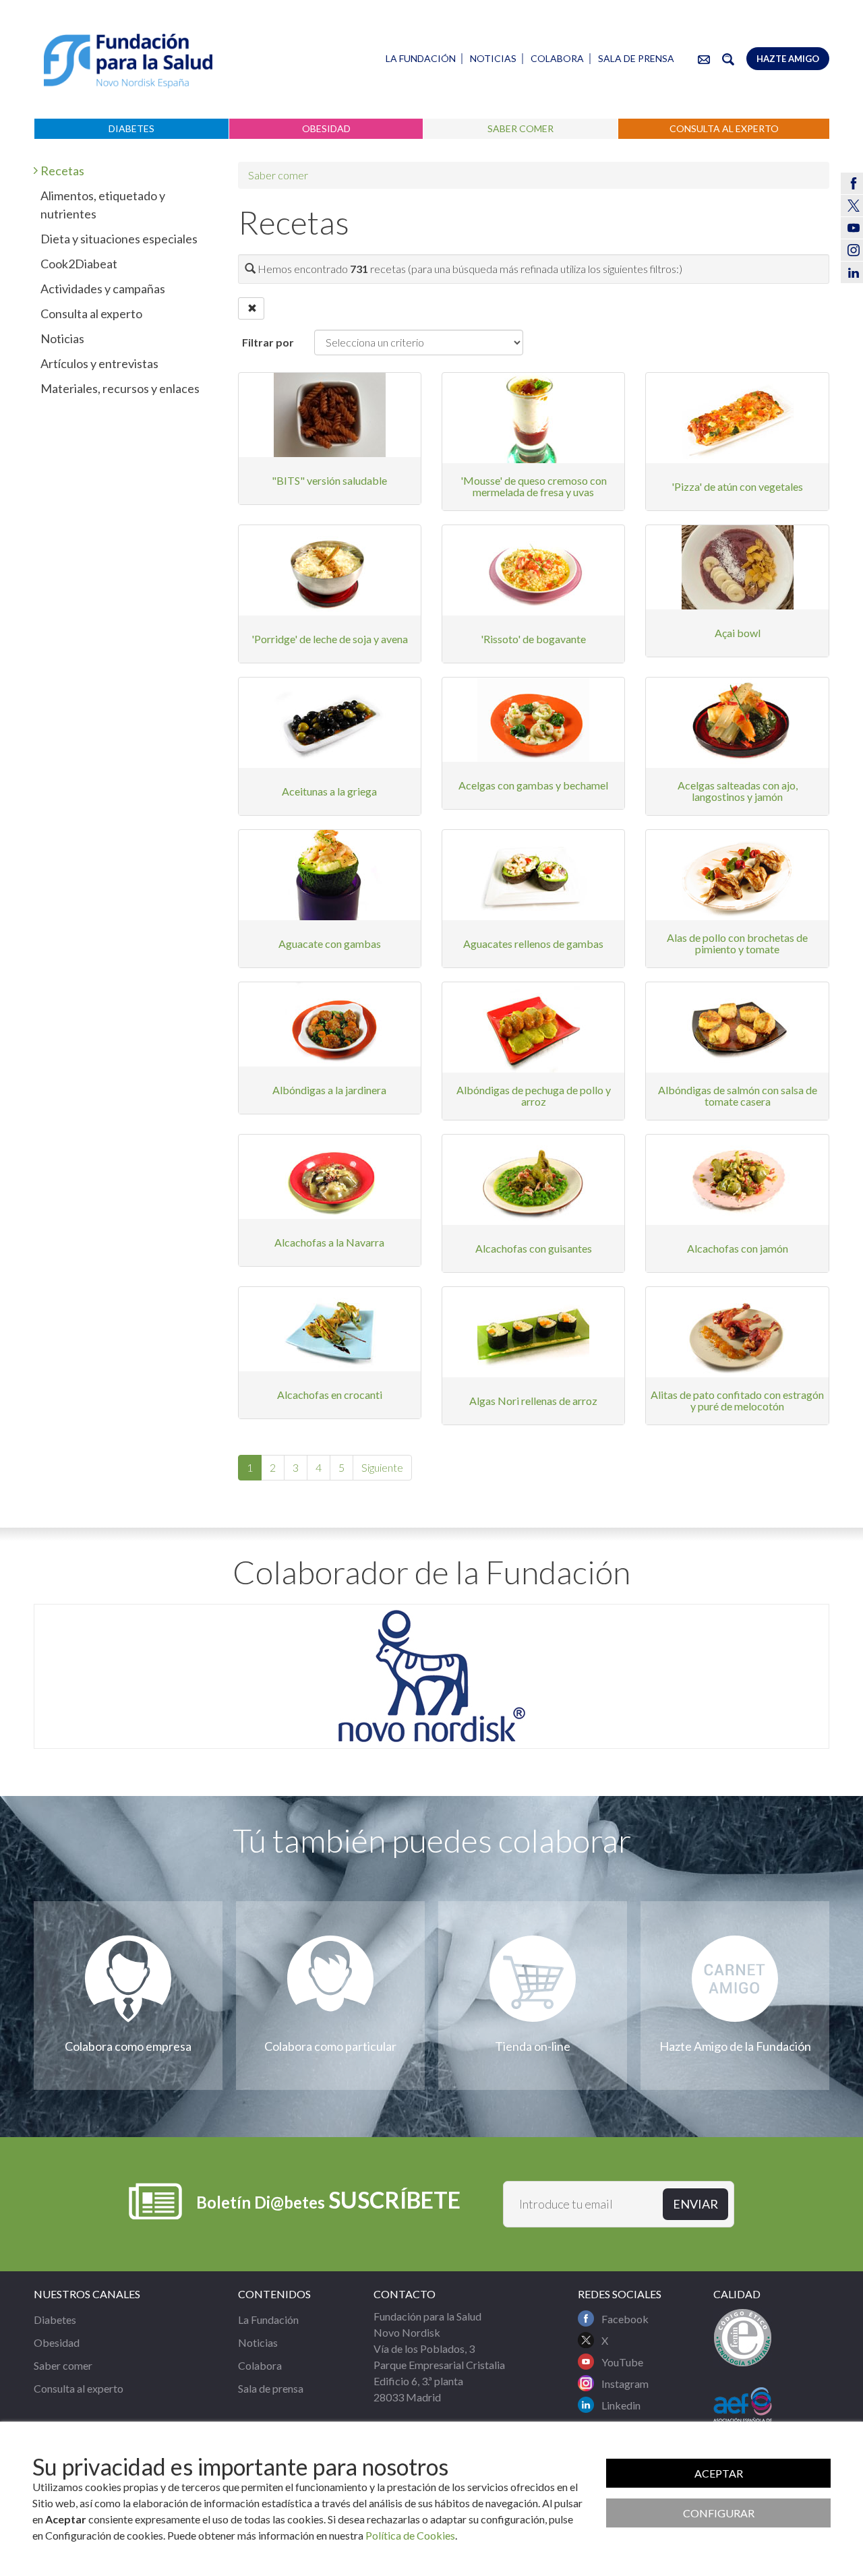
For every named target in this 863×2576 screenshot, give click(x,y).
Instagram (625, 2384)
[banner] (128, 61)
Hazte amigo (788, 59)
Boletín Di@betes (328, 2199)
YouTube (622, 2362)
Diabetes (131, 128)
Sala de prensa (636, 58)
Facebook (625, 2319)
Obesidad (326, 128)
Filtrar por (268, 342)
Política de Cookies (410, 2535)
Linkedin (621, 2405)
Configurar (719, 2513)
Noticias (493, 58)
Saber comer (520, 128)
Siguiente (382, 1467)
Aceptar (719, 2473)
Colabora (557, 58)
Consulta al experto (724, 128)
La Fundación (421, 58)
